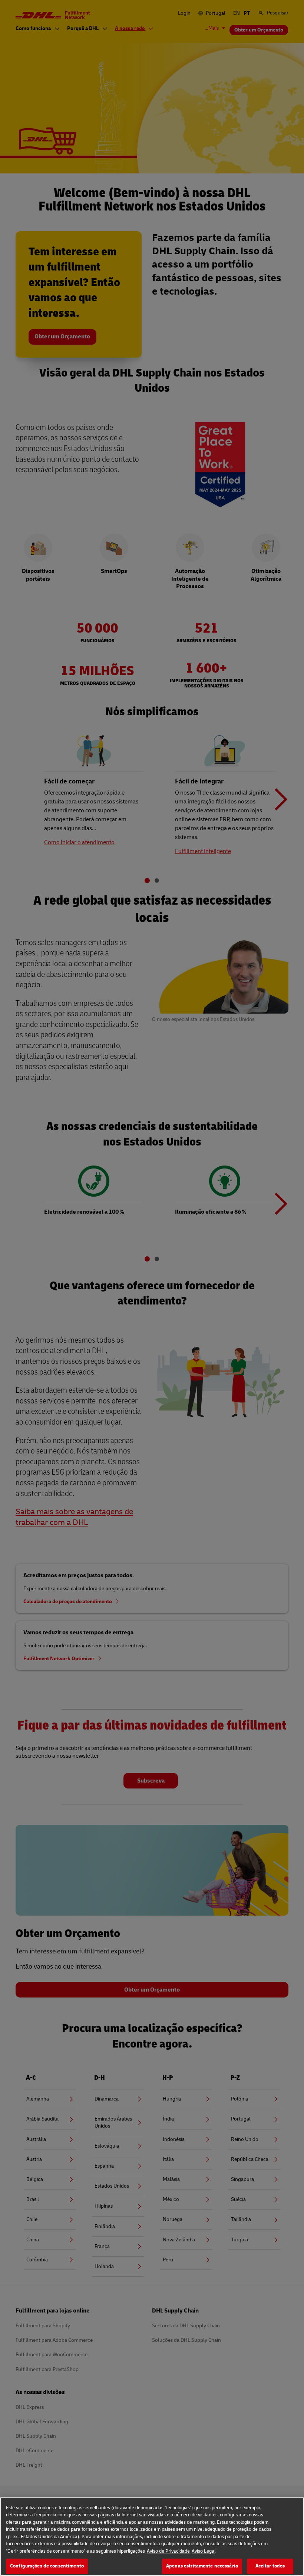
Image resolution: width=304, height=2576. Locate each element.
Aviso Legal (204, 2551)
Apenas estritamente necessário (202, 2566)
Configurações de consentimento (47, 2566)
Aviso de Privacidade (168, 2551)
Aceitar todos (270, 2566)
